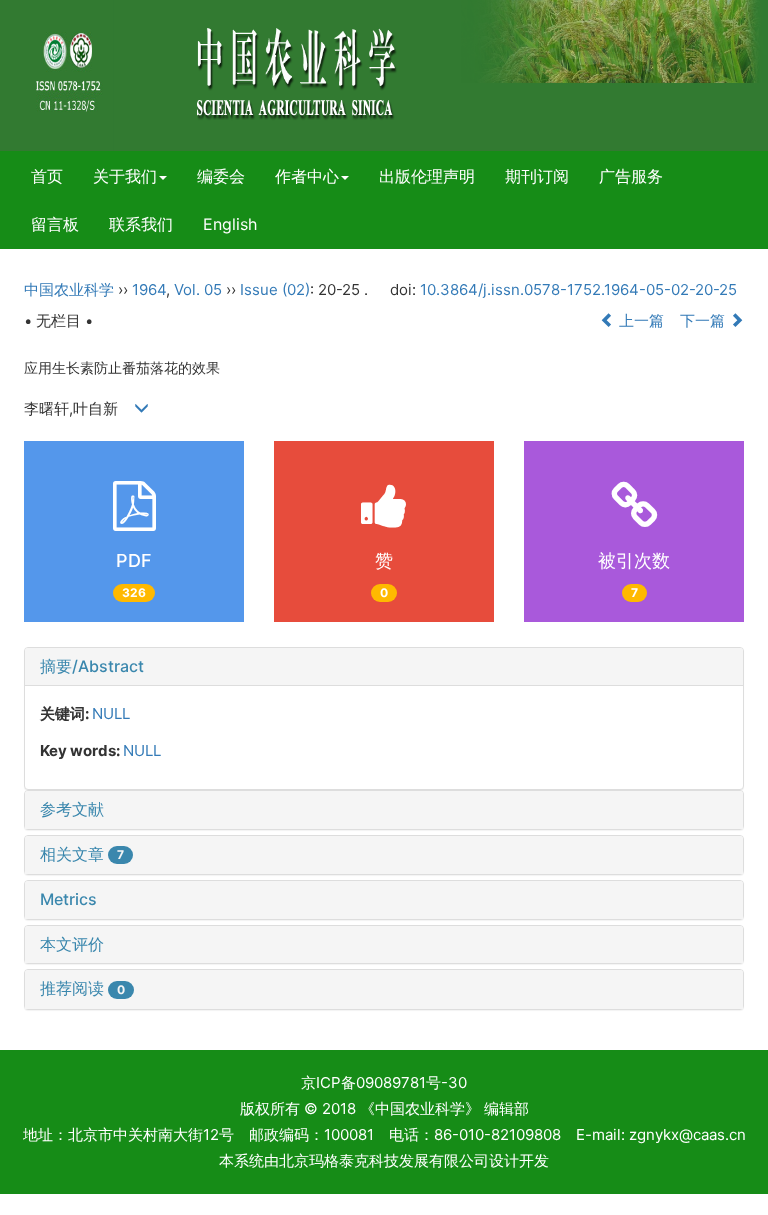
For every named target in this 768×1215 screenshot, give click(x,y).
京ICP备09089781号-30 (384, 1082)
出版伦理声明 (427, 176)
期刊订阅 (537, 176)
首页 (47, 176)
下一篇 (704, 320)
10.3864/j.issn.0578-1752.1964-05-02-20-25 (578, 289)
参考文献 (72, 809)
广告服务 (631, 176)
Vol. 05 (198, 289)
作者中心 (307, 176)
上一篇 (639, 320)
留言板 (55, 224)
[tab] (384, 667)
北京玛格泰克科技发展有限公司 (384, 1160)
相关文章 (82, 854)
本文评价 (72, 944)
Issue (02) (275, 289)
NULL (111, 713)
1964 (149, 289)
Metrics (68, 899)
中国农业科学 (69, 289)
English (230, 224)
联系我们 (141, 224)
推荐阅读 (82, 988)
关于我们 (125, 176)
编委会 (221, 176)
